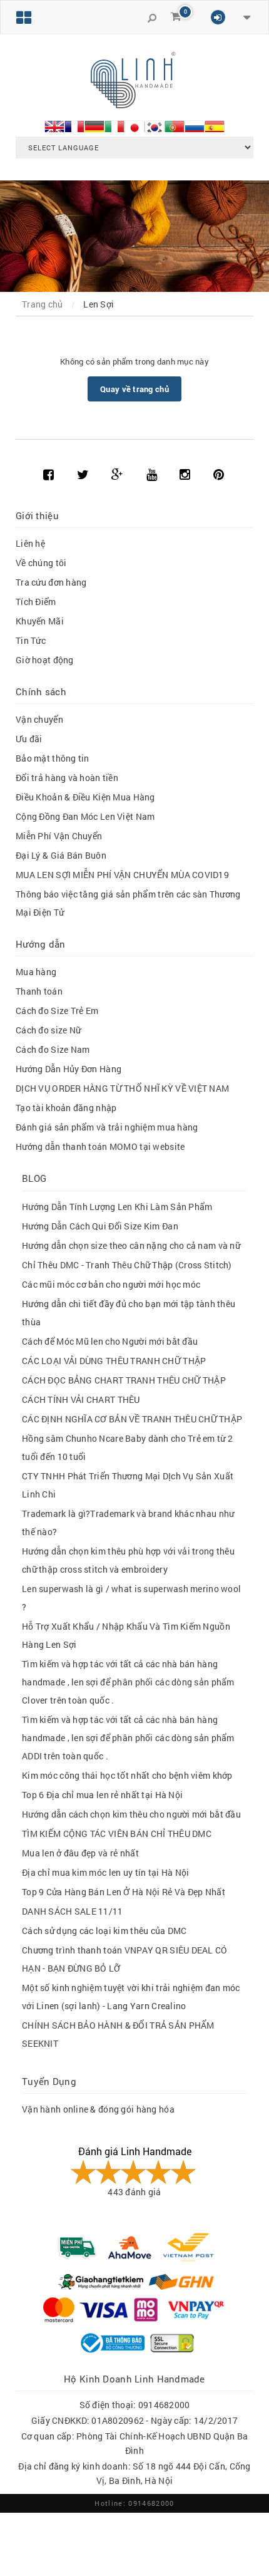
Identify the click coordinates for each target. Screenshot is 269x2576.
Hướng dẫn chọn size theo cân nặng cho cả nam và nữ (131, 1245)
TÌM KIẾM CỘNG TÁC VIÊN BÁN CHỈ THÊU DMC (117, 1834)
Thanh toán (39, 991)
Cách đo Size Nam (53, 1049)
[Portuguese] (175, 125)
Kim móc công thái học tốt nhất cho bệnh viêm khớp (127, 1775)
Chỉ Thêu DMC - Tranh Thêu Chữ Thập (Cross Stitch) (127, 1265)
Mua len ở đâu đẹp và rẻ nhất (80, 1853)
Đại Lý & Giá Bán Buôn (61, 855)
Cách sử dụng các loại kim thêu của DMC (104, 1931)
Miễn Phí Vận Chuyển (59, 836)
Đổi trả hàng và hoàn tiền (67, 778)
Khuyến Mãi (40, 621)
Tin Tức (31, 640)
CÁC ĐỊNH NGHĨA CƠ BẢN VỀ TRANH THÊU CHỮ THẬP (132, 1419)
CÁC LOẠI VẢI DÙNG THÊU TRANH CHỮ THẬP (114, 1361)
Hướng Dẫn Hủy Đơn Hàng (69, 1069)
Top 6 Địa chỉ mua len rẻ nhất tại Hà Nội (102, 1795)
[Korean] (155, 125)
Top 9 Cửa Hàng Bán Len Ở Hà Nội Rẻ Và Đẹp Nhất (124, 1892)
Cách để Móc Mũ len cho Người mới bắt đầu (110, 1341)
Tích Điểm (36, 602)
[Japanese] (134, 125)
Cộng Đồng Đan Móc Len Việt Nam (85, 816)
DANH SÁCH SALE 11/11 (73, 1911)
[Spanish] (215, 125)
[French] (74, 125)
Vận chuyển (39, 719)
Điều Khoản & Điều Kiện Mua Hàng (85, 797)
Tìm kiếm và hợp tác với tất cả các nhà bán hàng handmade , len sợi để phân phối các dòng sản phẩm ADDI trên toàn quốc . (128, 1738)
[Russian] (195, 125)
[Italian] (114, 125)
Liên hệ (30, 543)
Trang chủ (43, 304)
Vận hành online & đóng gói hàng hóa (98, 2109)
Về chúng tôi (41, 563)
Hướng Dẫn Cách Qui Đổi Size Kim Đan (100, 1226)
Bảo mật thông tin (53, 758)
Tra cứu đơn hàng (51, 582)
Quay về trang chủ (134, 389)
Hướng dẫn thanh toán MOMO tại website (100, 1146)
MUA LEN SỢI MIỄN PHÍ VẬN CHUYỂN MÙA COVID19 (122, 875)
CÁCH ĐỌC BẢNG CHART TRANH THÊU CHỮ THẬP (124, 1380)
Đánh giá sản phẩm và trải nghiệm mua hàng (107, 1127)
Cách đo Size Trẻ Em (57, 1011)
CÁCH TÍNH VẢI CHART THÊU (81, 1399)
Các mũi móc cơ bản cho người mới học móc (111, 1284)
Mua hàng (36, 972)
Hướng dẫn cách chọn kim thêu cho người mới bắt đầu (131, 1814)
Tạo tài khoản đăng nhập (66, 1108)
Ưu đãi (29, 739)
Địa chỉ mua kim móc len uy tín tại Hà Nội (105, 1872)
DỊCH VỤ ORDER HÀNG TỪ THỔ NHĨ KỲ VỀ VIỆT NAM (122, 1088)
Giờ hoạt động (45, 660)
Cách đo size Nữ (48, 1030)
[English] (54, 125)
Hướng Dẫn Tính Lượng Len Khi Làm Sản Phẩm (117, 1207)
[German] (94, 125)
